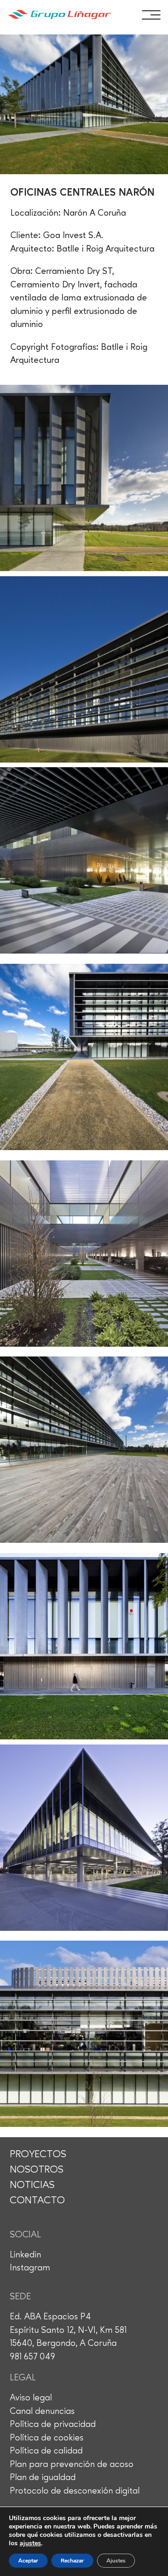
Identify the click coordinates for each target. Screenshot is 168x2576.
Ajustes (116, 2561)
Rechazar (72, 2561)
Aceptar (28, 2561)
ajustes (30, 2543)
